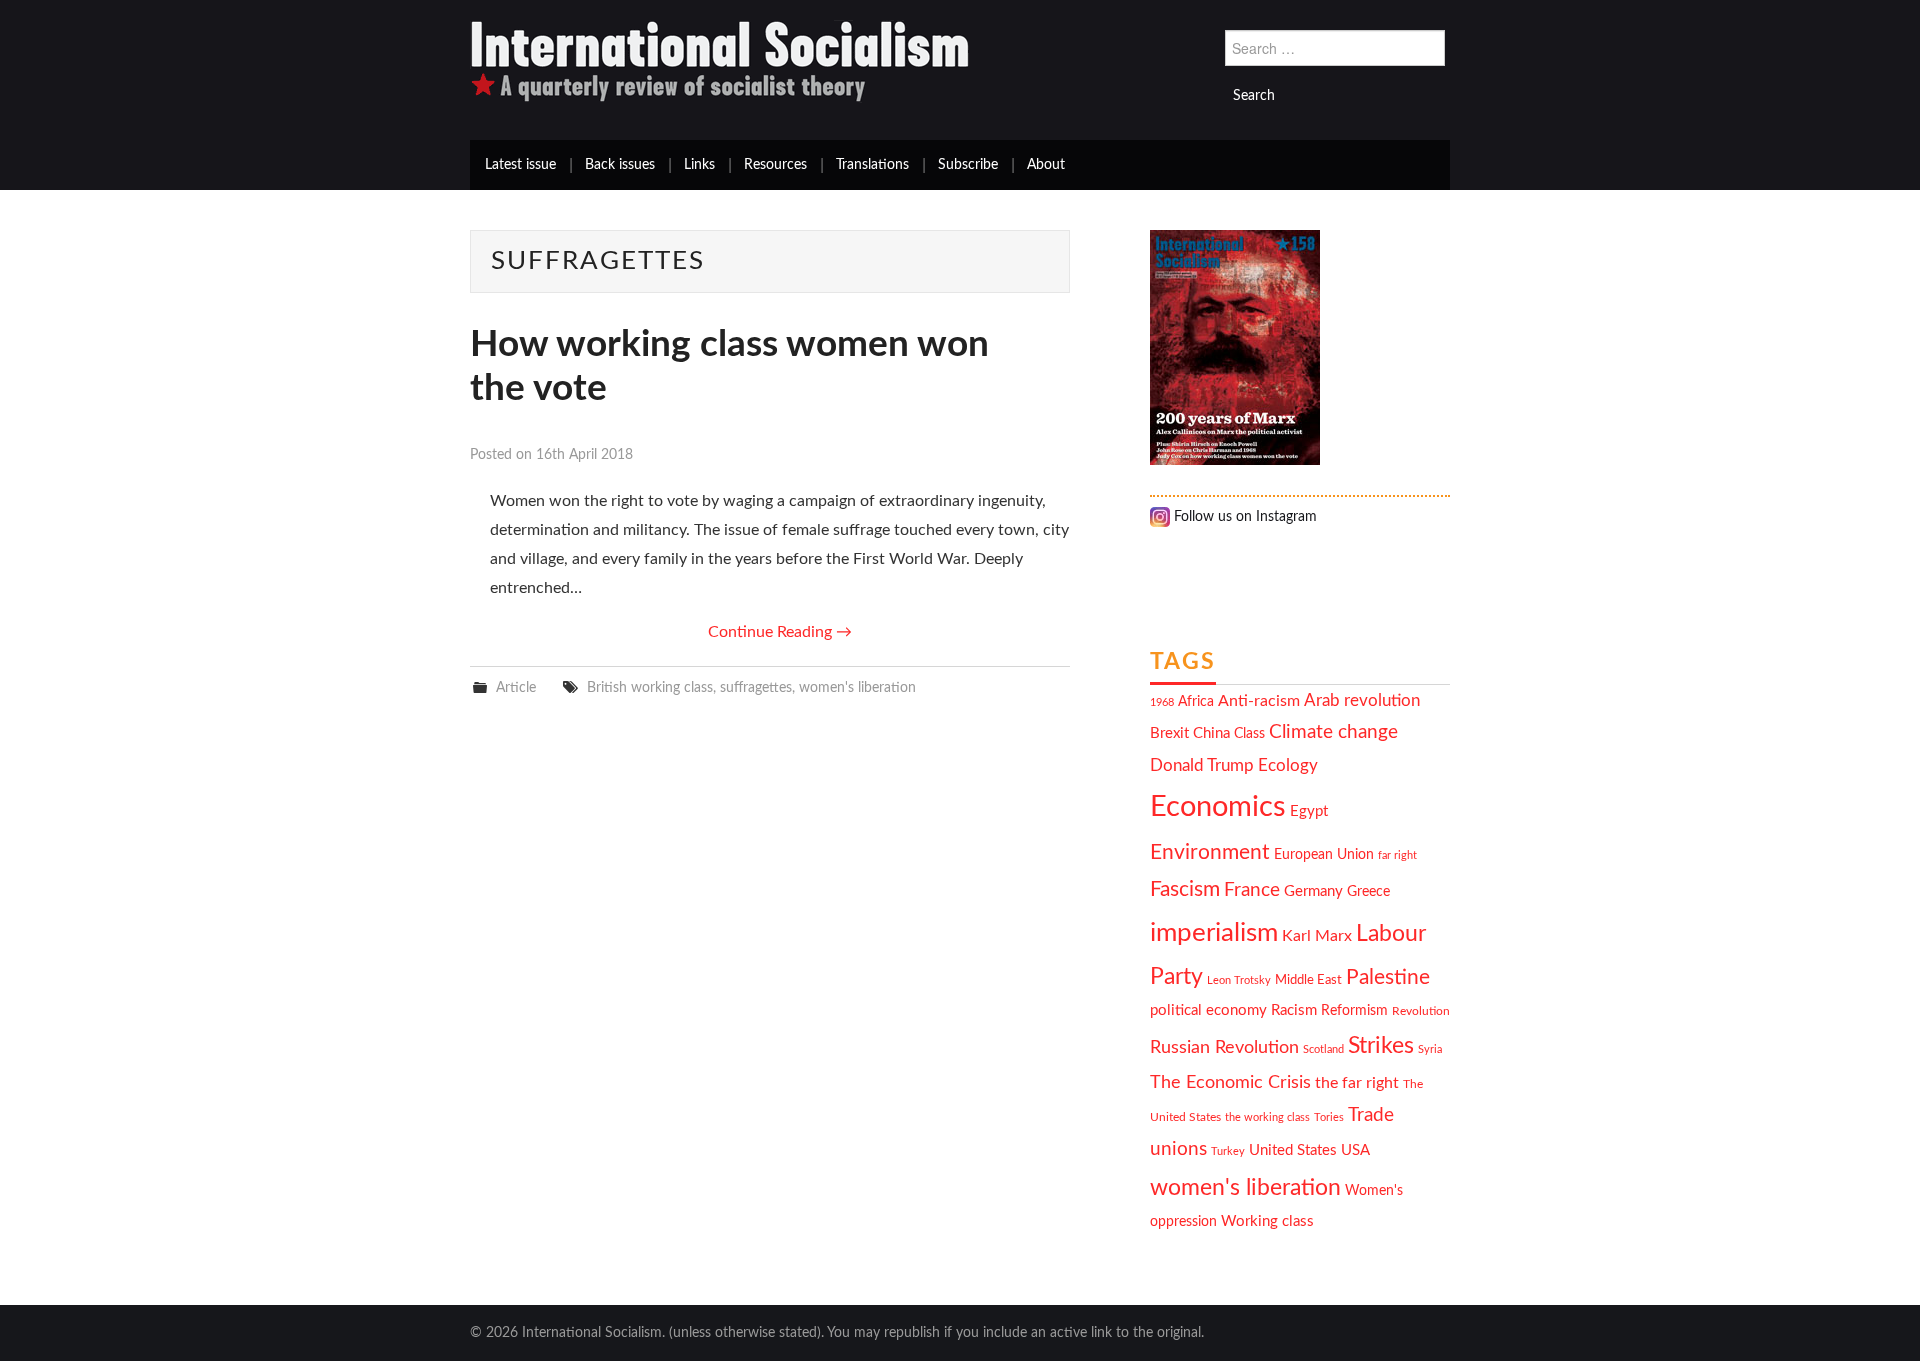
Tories (1329, 1117)
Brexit (1169, 733)
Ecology (1288, 765)
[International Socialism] (720, 61)
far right (1397, 855)
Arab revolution (1362, 700)
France (1252, 890)
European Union (1324, 855)
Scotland (1323, 1049)
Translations (872, 165)
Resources (775, 165)
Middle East (1308, 980)
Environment (1210, 852)
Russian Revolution (1224, 1047)
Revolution (1421, 1011)
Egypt (1309, 811)
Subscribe (968, 165)
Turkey (1228, 1151)
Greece (1368, 892)
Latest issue (520, 165)
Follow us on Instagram (1243, 517)
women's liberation (857, 687)
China (1211, 733)
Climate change (1333, 732)
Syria (1430, 1049)
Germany (1313, 891)
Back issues (620, 165)
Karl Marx (1317, 936)
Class (1249, 734)
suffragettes (756, 687)
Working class (1267, 1221)
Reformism (1354, 1011)
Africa (1196, 702)
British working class (650, 687)
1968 (1162, 702)
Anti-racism (1259, 701)
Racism (1294, 1010)
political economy (1208, 1010)
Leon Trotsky (1239, 980)
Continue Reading (780, 632)
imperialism (1214, 933)
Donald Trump (1202, 766)
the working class (1267, 1117)
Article (516, 687)
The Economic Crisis (1230, 1082)
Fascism (1185, 889)
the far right (1357, 1083)
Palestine (1388, 977)
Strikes (1381, 1045)
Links (699, 165)
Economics (1218, 807)
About (1046, 165)
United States (1293, 1150)
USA (1355, 1150)
